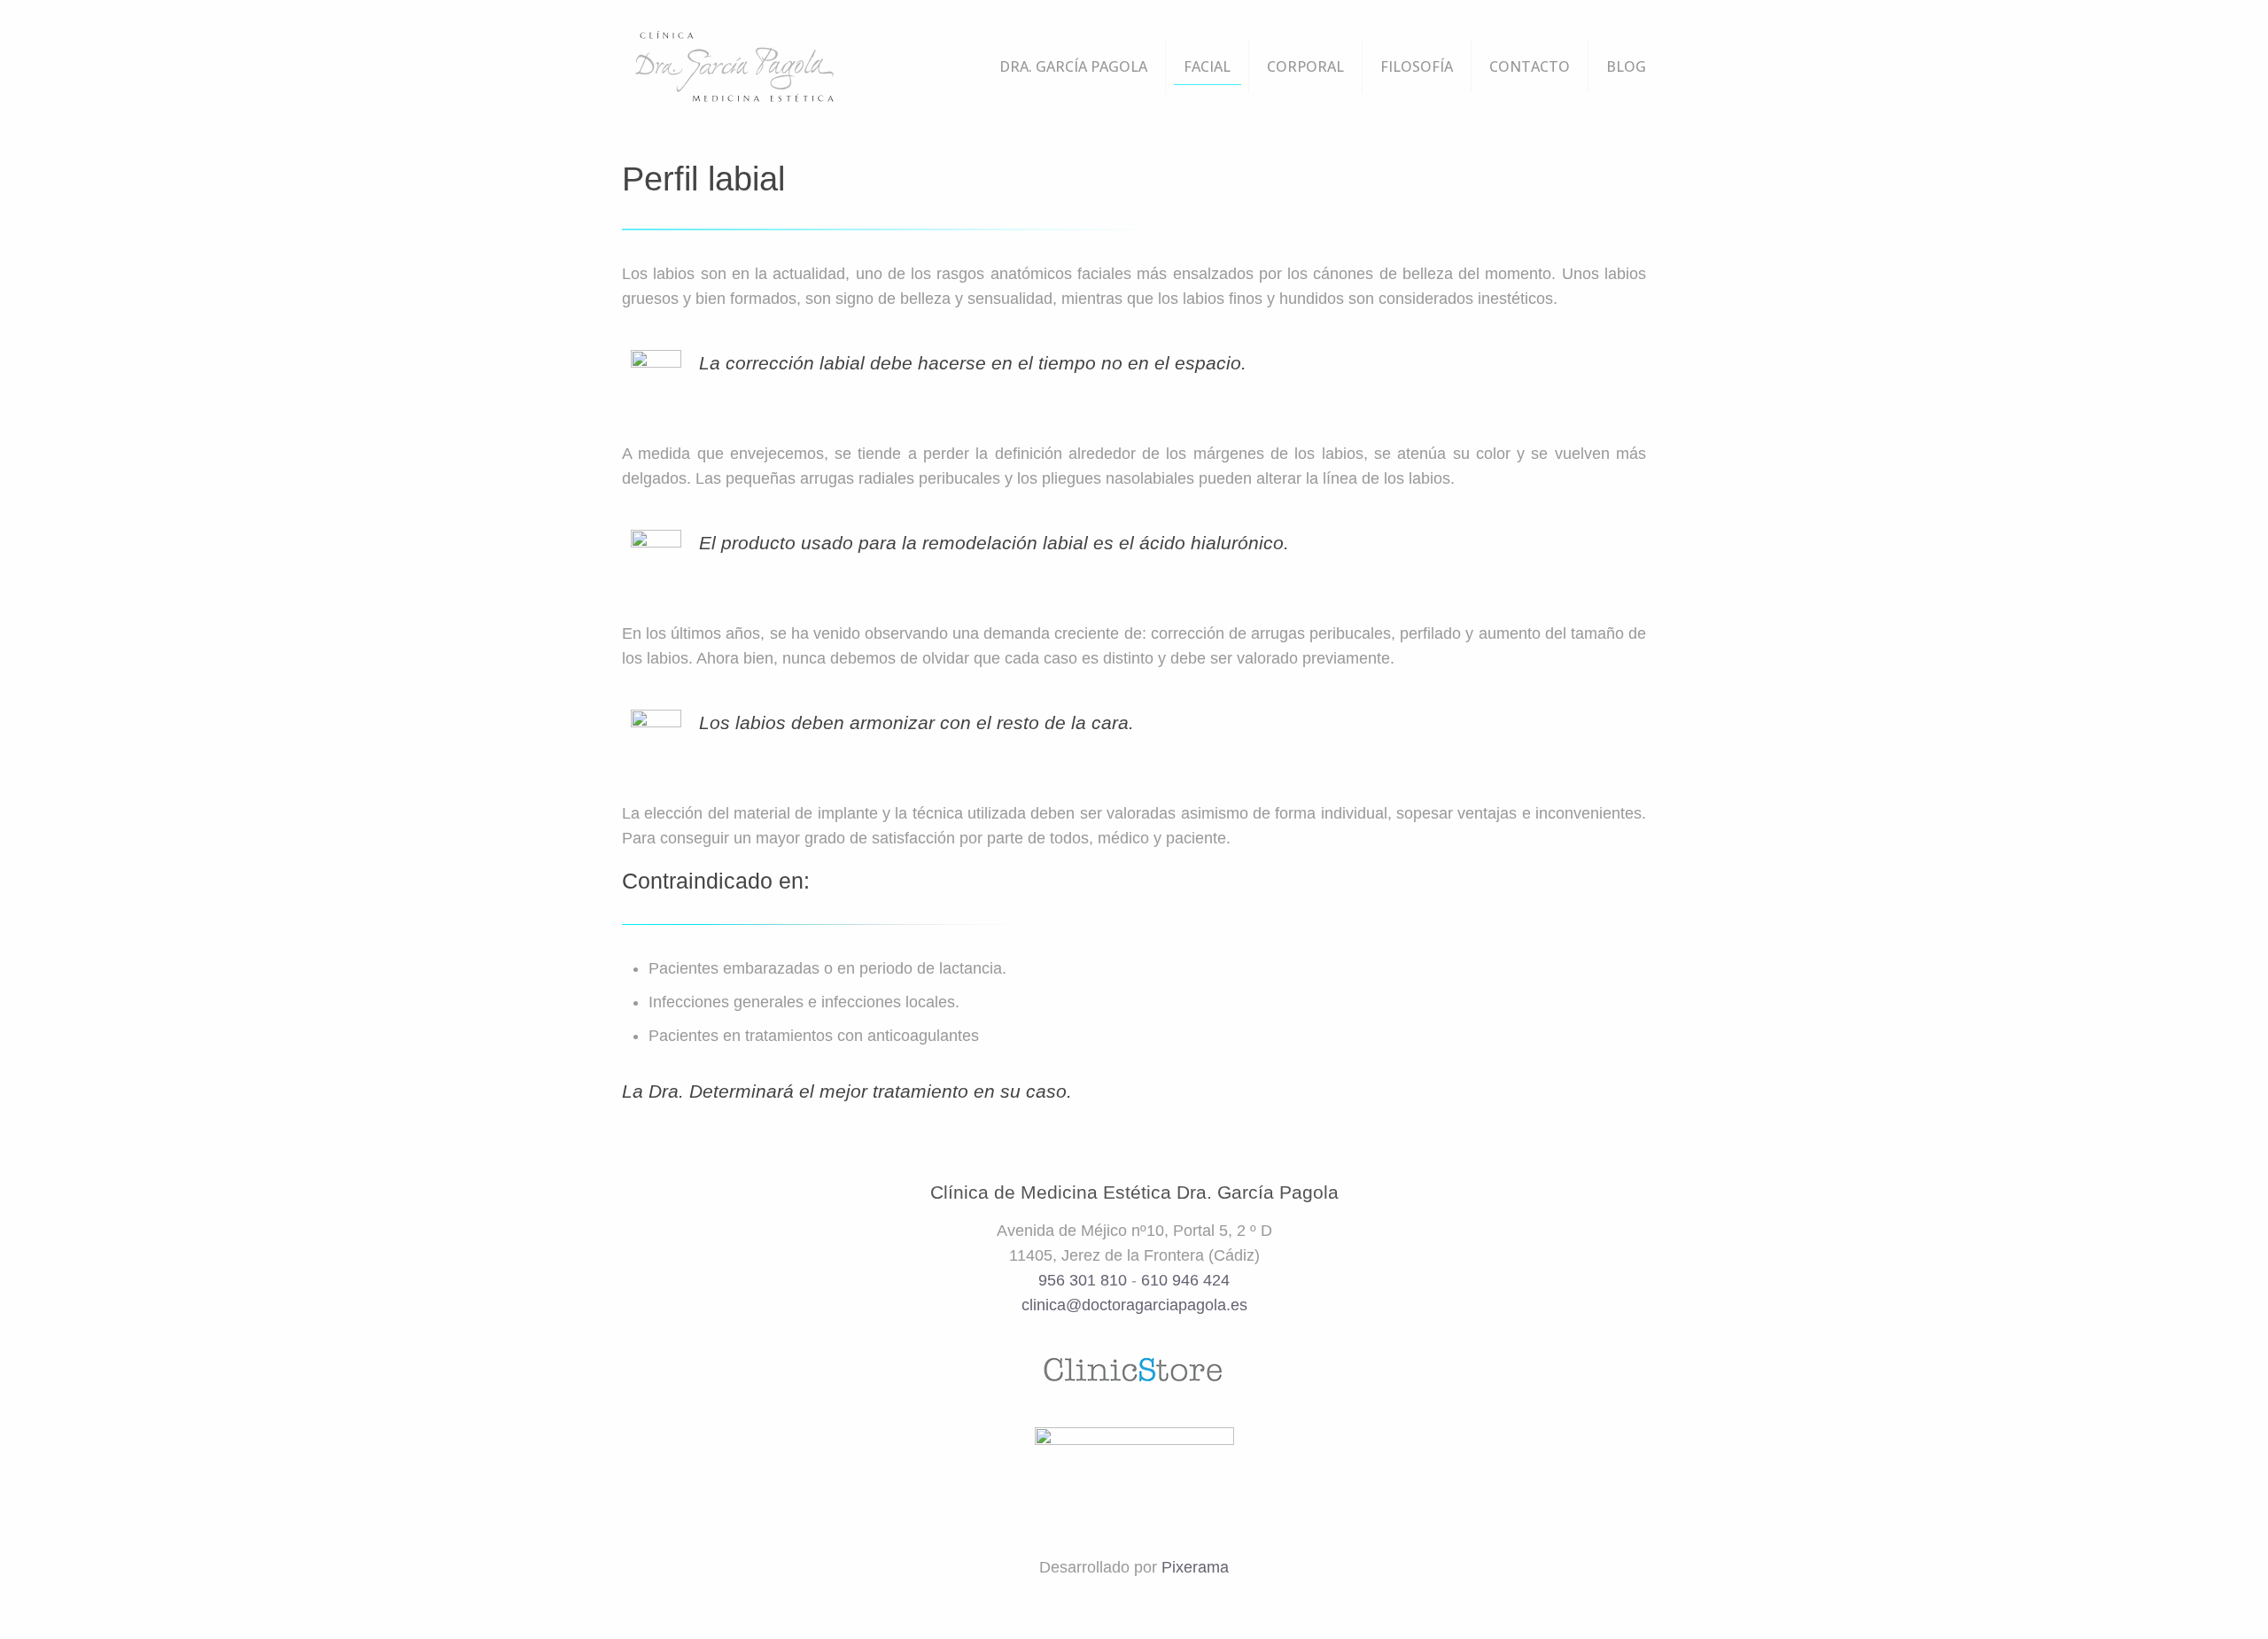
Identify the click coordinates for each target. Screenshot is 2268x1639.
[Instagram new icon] (1169, 1603)
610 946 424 (1185, 1280)
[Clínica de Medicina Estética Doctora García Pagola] (734, 66)
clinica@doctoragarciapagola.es (1134, 1305)
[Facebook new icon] (1122, 1603)
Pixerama (1195, 1567)
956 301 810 (1083, 1280)
